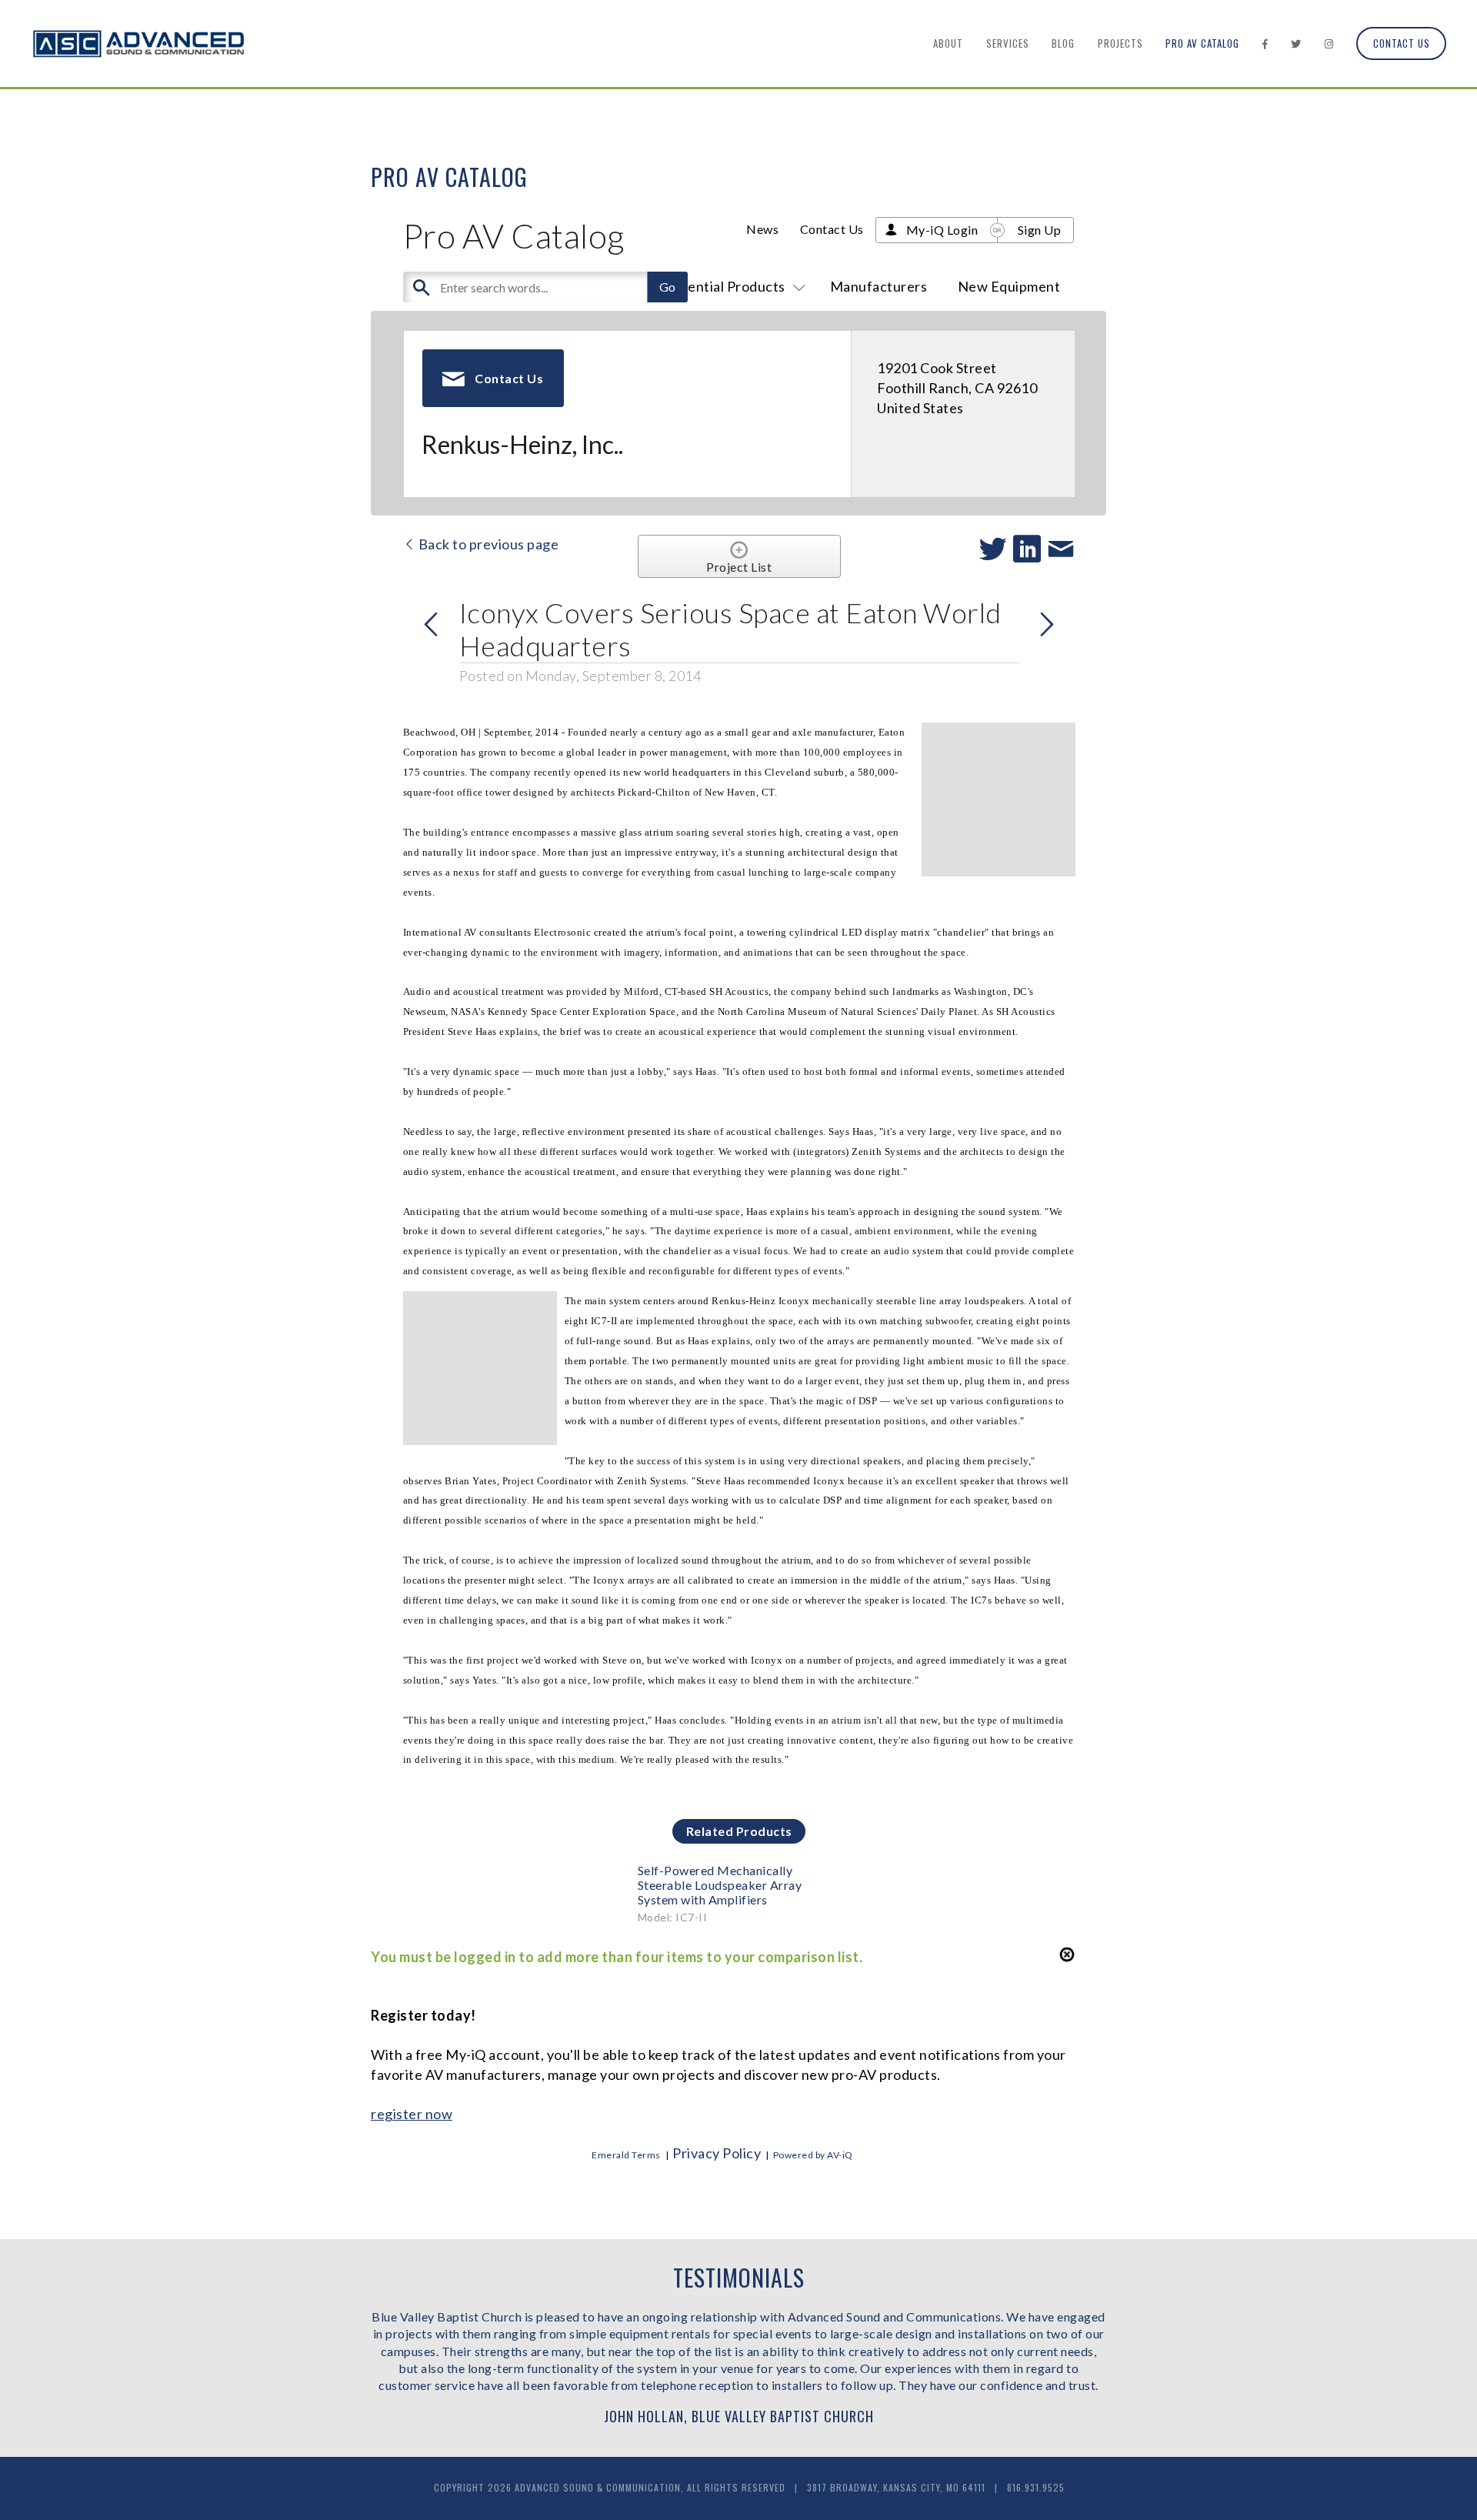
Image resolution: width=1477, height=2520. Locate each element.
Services (1008, 43)
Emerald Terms (626, 2155)
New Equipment (1009, 286)
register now (412, 2114)
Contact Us (1402, 43)
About (948, 43)
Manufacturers (879, 286)
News (762, 229)
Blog (1063, 43)
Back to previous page (487, 544)
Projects (1120, 43)
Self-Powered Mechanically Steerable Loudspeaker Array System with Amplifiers (720, 1885)
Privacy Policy (717, 2153)
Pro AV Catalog (1202, 43)
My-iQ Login (942, 230)
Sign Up (1040, 230)
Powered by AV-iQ (813, 2155)
